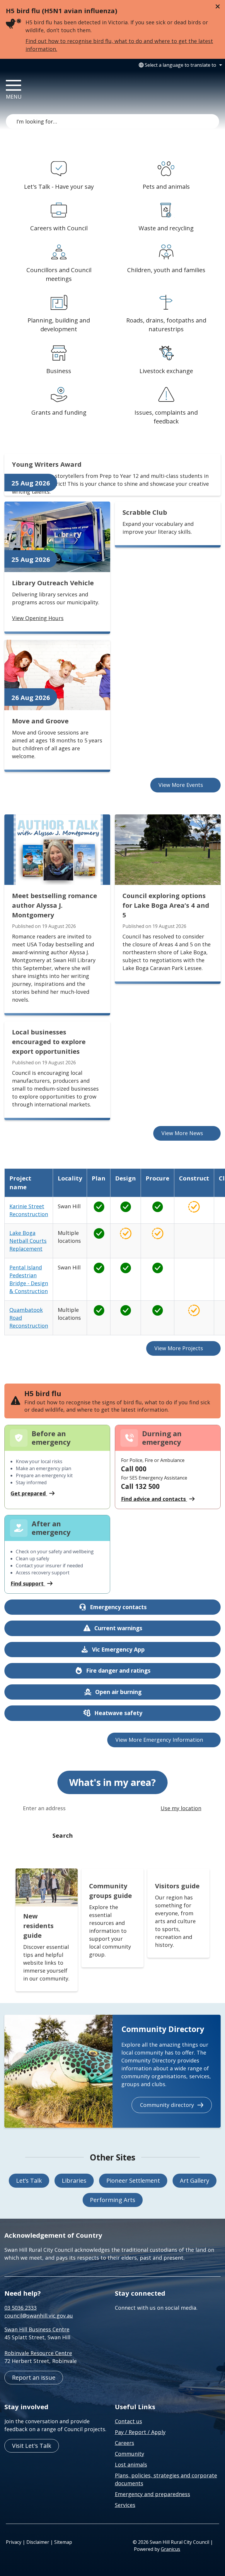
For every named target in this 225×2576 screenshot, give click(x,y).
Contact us (128, 2421)
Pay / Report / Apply (140, 2432)
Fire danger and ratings (118, 1671)
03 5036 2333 (21, 2308)
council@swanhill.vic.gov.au (39, 2316)
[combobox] (179, 65)
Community (129, 2454)
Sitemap (63, 2542)
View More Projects (179, 1348)
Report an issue (34, 2377)
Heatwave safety (118, 1713)
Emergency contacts (118, 1607)
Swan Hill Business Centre (37, 2329)
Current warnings (118, 1628)
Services (125, 2505)
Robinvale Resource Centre (38, 2353)
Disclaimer (38, 2542)
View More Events (181, 785)
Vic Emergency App (118, 1650)
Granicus (171, 2549)
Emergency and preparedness (152, 2494)
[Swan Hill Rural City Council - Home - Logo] (77, 92)
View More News (182, 1133)
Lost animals (131, 2465)
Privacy (14, 2542)
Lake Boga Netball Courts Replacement (28, 1241)
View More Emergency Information (159, 1740)
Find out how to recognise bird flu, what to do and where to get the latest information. (119, 45)
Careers (125, 2443)
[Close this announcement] (218, 6)
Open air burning (118, 1692)
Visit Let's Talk (32, 2446)
